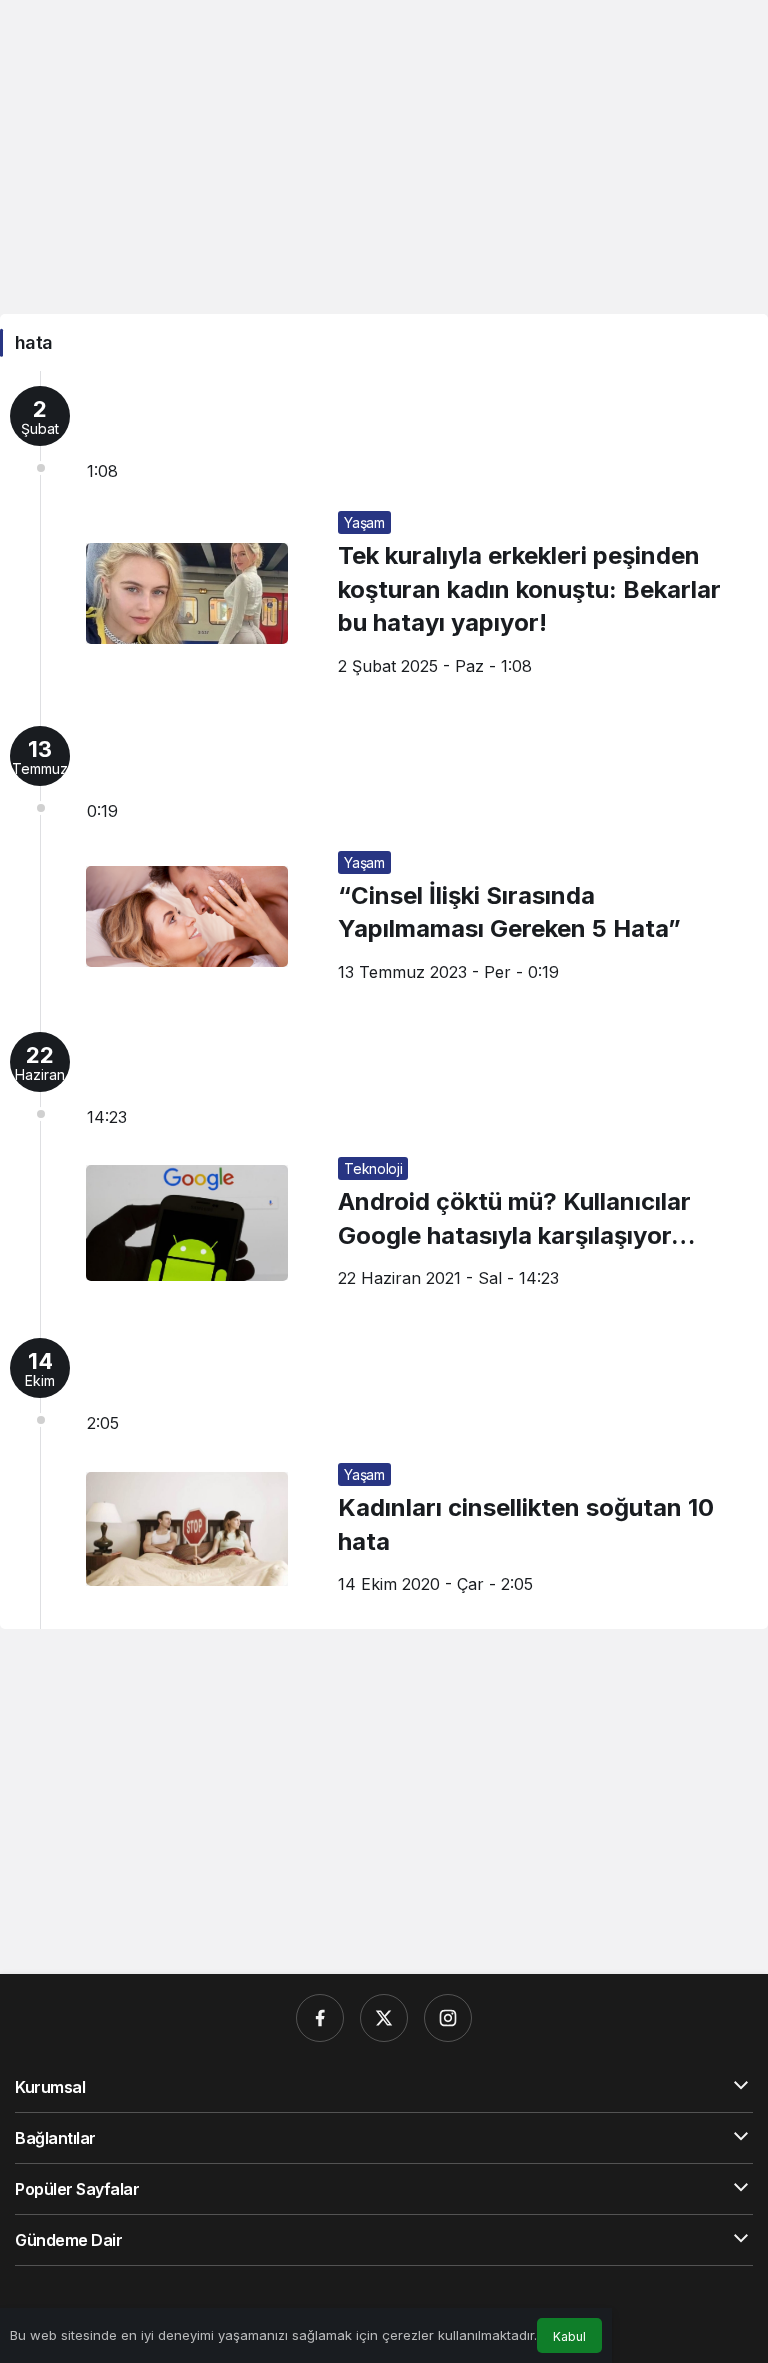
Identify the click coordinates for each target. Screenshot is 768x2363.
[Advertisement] (384, 155)
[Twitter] (384, 2018)
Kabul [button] (569, 2336)
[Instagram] (448, 2018)
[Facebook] (320, 2018)
